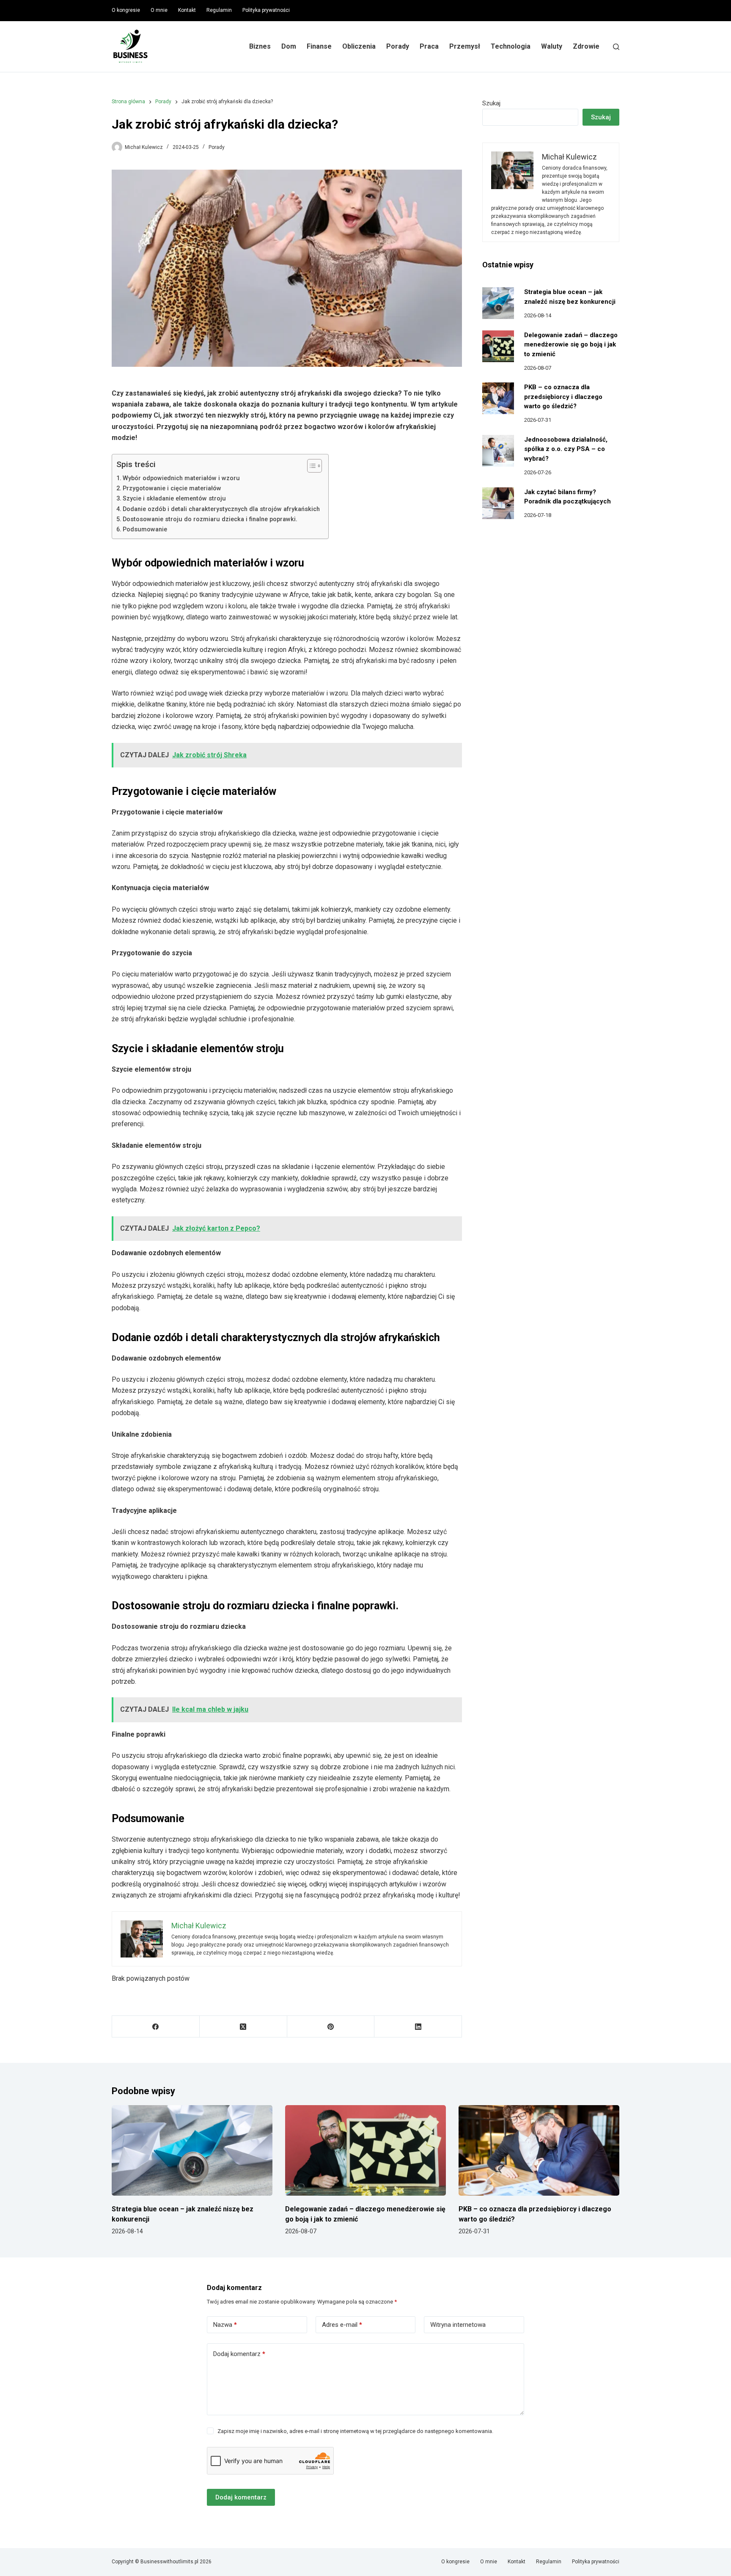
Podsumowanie (145, 529)
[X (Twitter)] (243, 2027)
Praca (429, 46)
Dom (289, 46)
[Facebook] (156, 2027)
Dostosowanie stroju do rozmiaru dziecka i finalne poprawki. (210, 519)
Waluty (552, 46)
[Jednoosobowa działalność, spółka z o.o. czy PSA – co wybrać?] (498, 451)
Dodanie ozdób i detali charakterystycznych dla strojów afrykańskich (221, 509)
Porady (398, 46)
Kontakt (187, 10)
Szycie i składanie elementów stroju (174, 499)
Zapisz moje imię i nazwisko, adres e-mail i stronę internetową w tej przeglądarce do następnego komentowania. (355, 2431)
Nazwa (225, 2325)
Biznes (260, 46)
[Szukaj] (616, 47)
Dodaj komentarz (239, 2354)
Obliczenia (359, 46)
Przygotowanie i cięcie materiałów (172, 488)
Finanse (319, 46)
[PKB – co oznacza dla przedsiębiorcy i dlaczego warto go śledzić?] (498, 398)
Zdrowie (586, 46)
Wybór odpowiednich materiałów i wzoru (181, 478)
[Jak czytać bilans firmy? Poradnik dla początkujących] (498, 503)
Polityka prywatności (266, 10)
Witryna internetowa (458, 2325)
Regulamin (219, 10)
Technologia (511, 46)
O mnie (159, 10)
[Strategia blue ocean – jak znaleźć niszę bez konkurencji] (498, 303)
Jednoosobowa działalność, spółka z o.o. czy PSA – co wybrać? (566, 449)
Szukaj (491, 103)
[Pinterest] (331, 2027)
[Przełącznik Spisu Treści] (310, 466)
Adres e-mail (342, 2325)
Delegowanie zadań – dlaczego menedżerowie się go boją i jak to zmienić (571, 345)
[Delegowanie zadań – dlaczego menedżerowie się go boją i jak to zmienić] (498, 346)
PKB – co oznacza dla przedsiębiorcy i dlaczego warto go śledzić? (563, 397)
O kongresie (126, 10)
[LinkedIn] (418, 2027)
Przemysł (465, 46)
